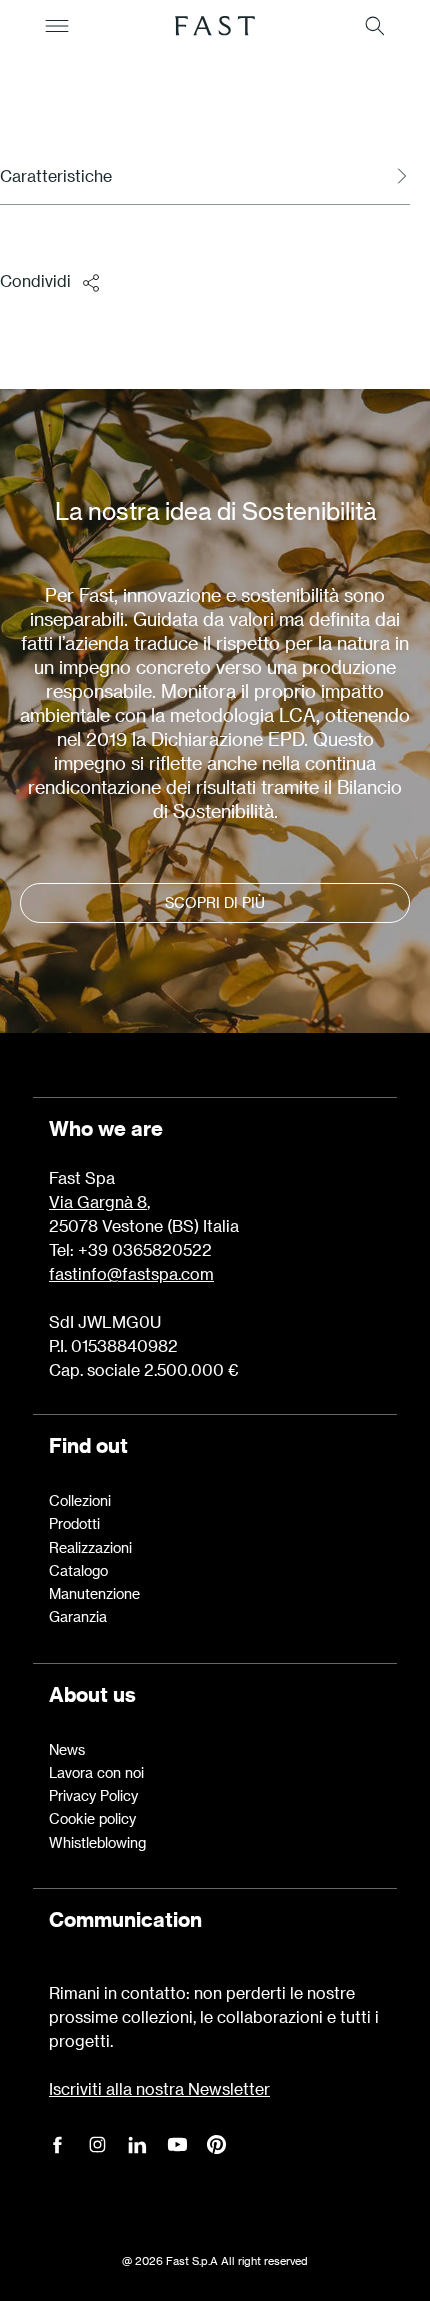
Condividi (35, 280)
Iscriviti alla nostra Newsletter (159, 2088)
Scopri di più (215, 902)
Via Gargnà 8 (98, 1201)
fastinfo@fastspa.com (131, 1273)
